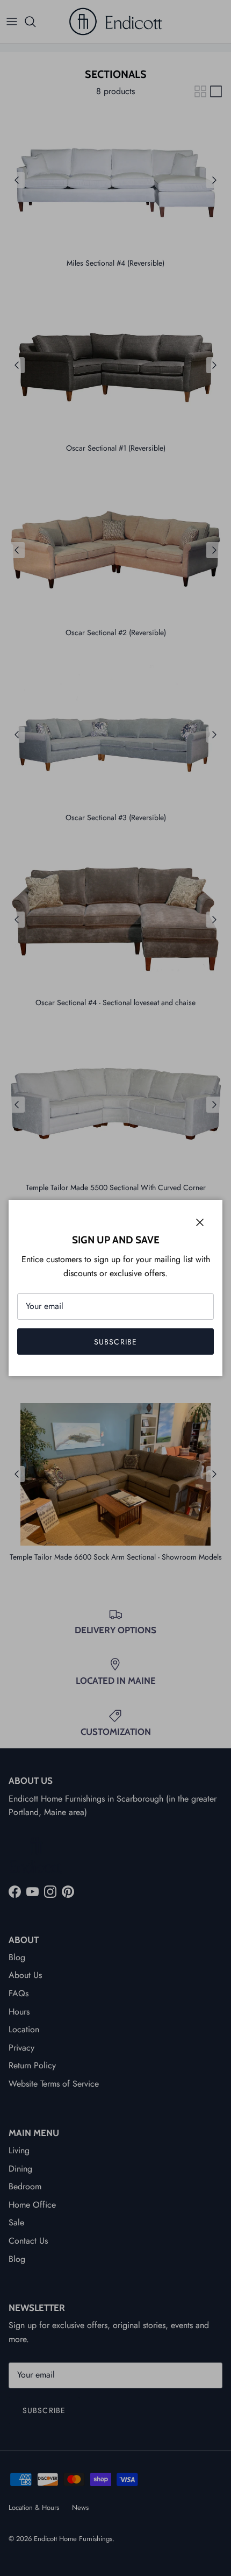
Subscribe (115, 1342)
